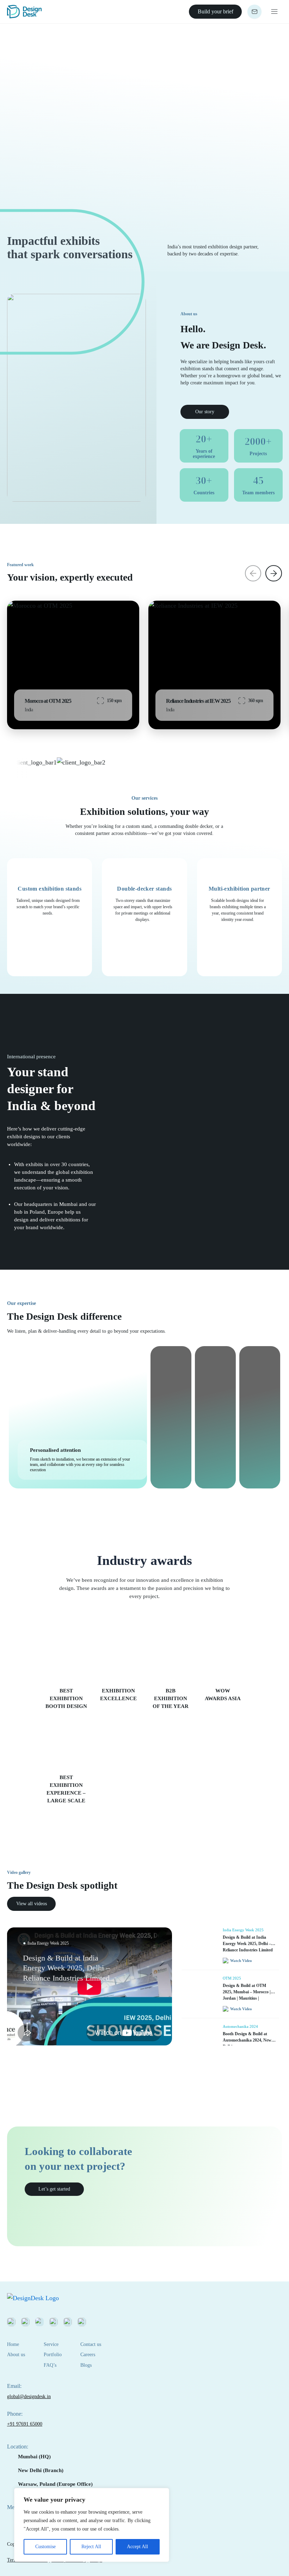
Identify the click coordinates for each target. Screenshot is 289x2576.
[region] (92, 2525)
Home (13, 2344)
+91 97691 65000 (25, 2424)
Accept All (137, 2547)
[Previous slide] (253, 573)
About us (16, 2355)
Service (51, 2344)
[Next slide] (274, 573)
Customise (45, 2547)
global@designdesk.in (29, 2397)
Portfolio (53, 2355)
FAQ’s (50, 2365)
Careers (88, 2355)
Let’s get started (54, 2189)
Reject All (91, 2547)
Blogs (86, 2365)
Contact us (91, 2344)
